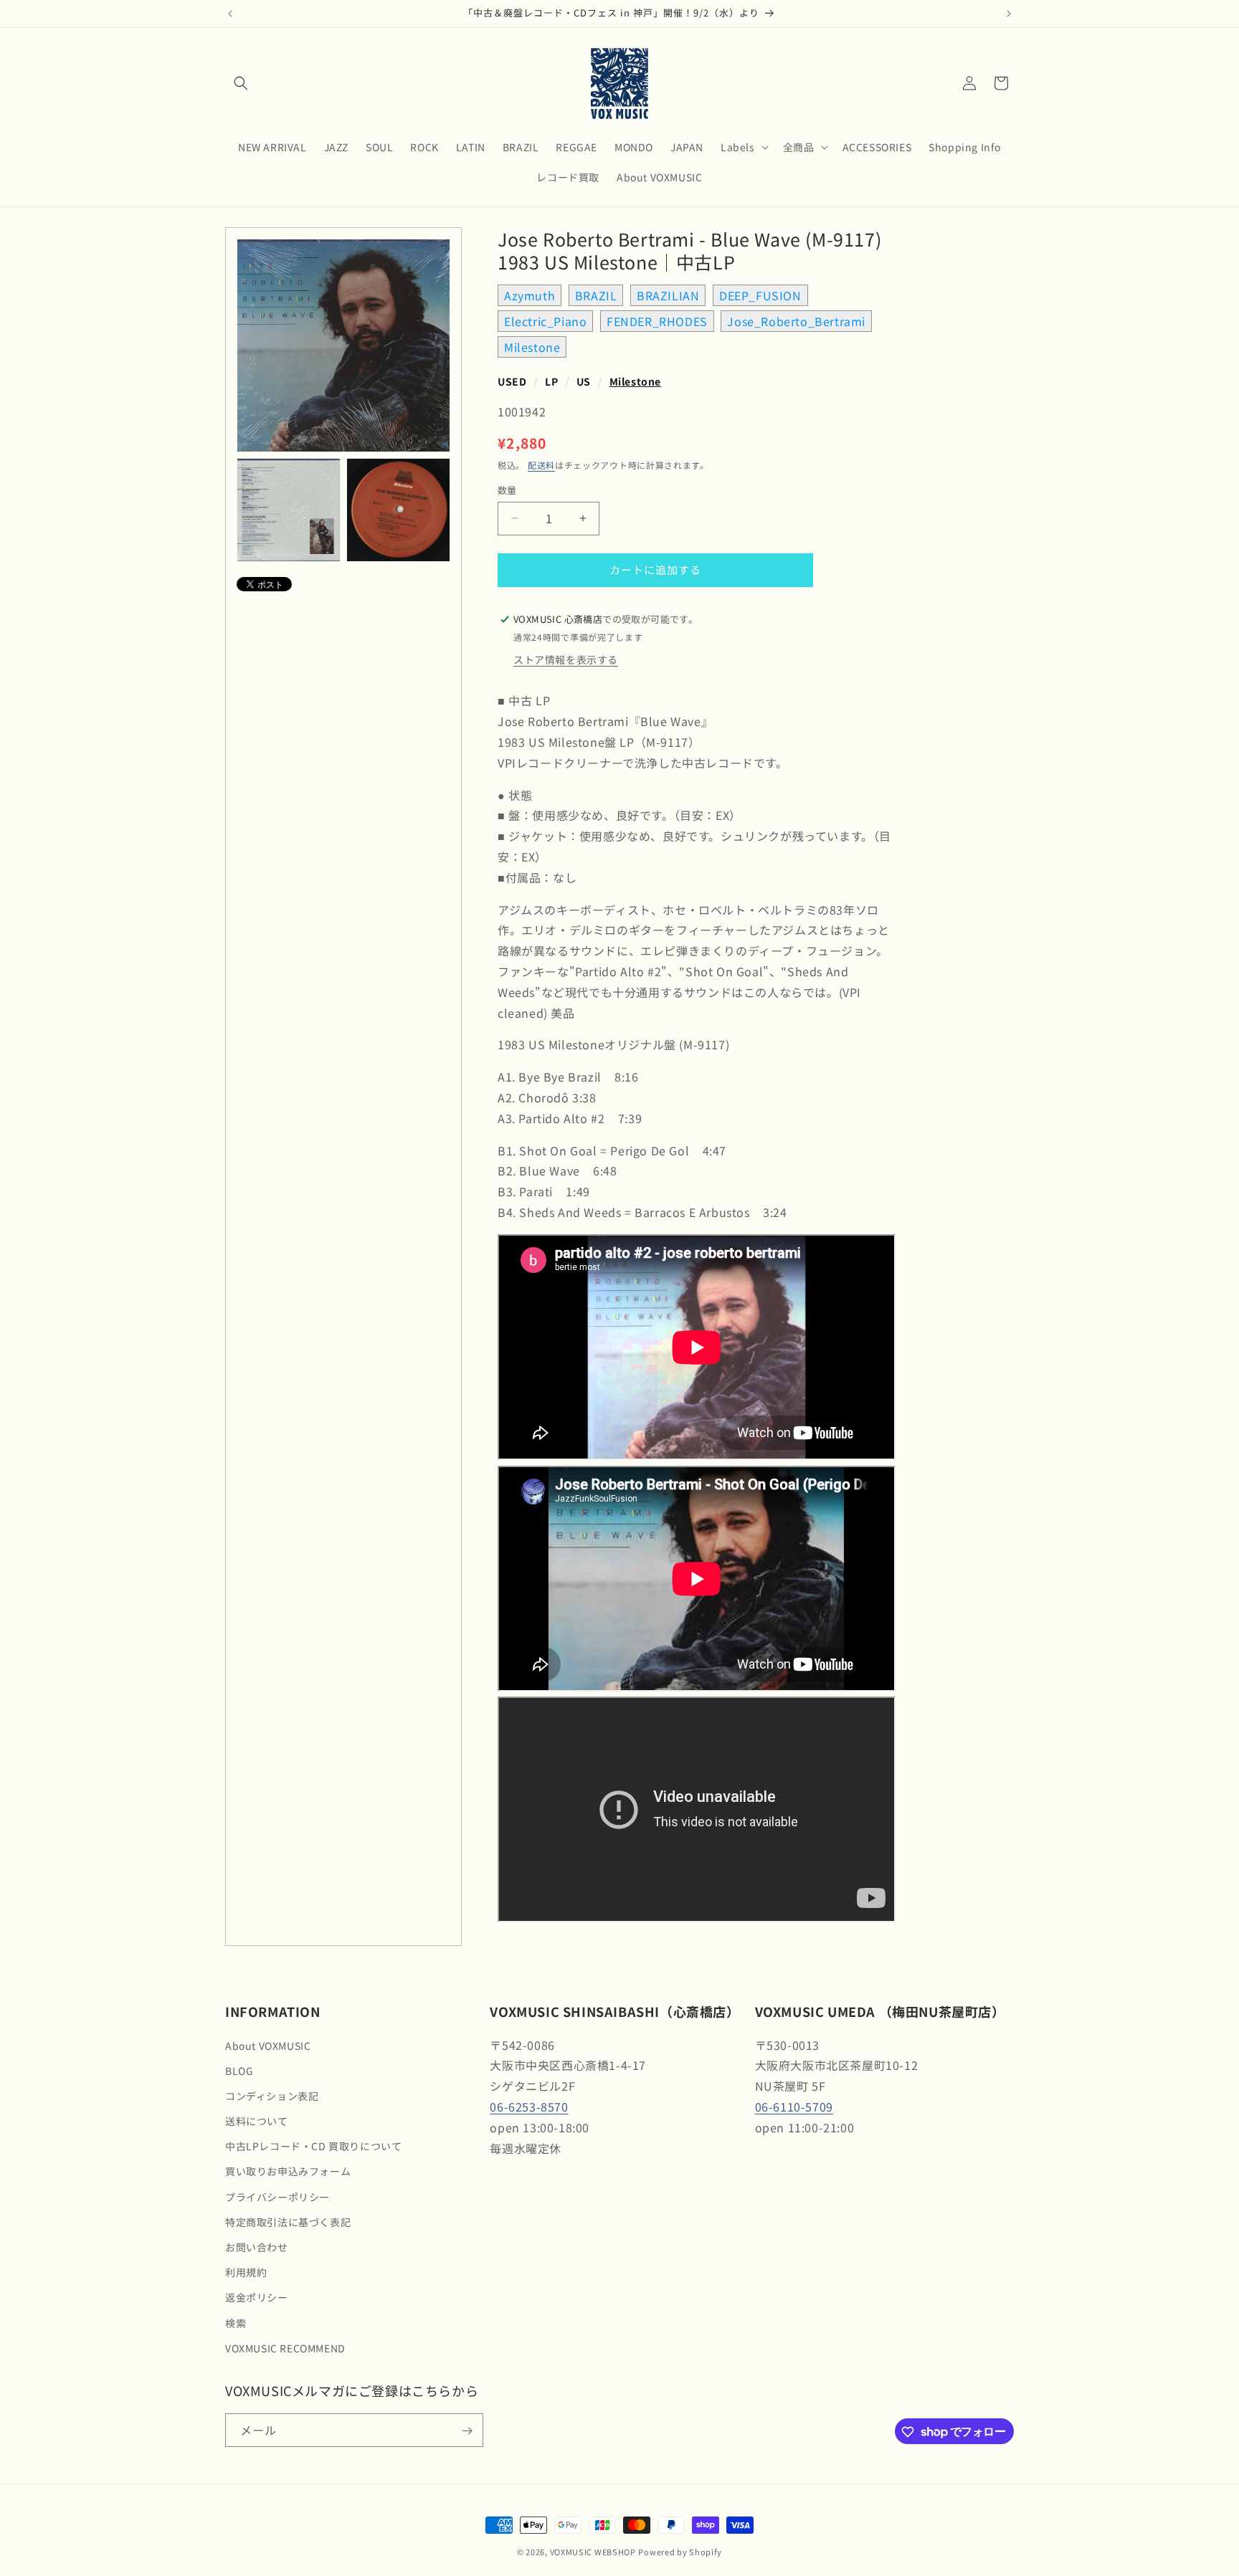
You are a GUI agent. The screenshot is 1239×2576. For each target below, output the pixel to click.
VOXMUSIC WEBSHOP (593, 2552)
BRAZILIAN (668, 295)
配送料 (541, 465)
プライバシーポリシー (277, 2197)
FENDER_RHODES (657, 321)
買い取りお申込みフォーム (288, 2172)
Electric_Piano (545, 321)
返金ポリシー (257, 2298)
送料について (257, 2121)
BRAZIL (596, 295)
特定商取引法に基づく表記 (288, 2222)
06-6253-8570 (529, 2107)
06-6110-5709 (794, 2107)
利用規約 (246, 2272)
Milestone (532, 347)
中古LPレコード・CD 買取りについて (313, 2147)
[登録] (467, 2431)
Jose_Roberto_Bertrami (796, 321)
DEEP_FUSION (760, 295)
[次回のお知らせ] (1009, 14)
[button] (241, 83)
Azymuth (530, 295)
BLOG (239, 2071)
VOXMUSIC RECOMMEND (285, 2348)
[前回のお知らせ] (230, 14)
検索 (236, 2323)
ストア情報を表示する (566, 659)
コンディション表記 (272, 2096)
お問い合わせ (257, 2247)
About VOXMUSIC (268, 2046)
